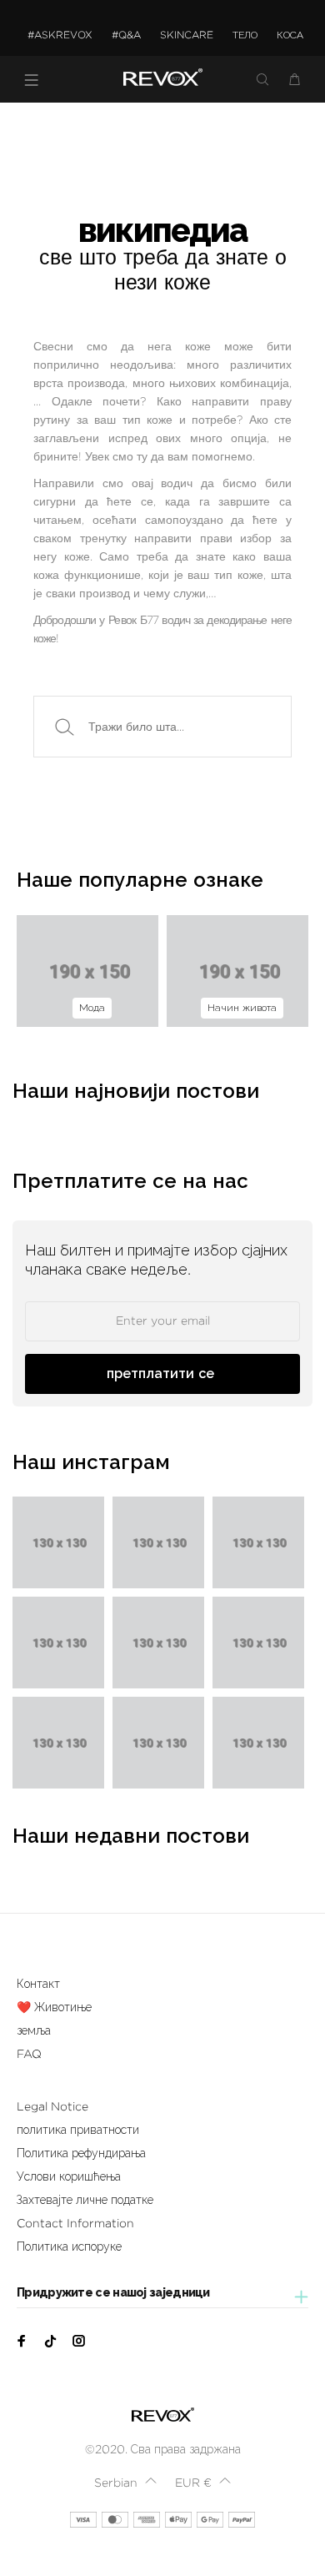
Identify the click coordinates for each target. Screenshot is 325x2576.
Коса (290, 35)
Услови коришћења (69, 2176)
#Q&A (126, 35)
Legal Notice (52, 2106)
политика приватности (78, 2130)
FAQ (29, 2054)
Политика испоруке (69, 2246)
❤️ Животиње (54, 2007)
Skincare (187, 35)
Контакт (38, 1984)
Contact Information (75, 2223)
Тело (245, 35)
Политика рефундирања (81, 2153)
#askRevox (60, 35)
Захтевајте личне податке (85, 2200)
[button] (125, 2483)
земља (34, 2030)
